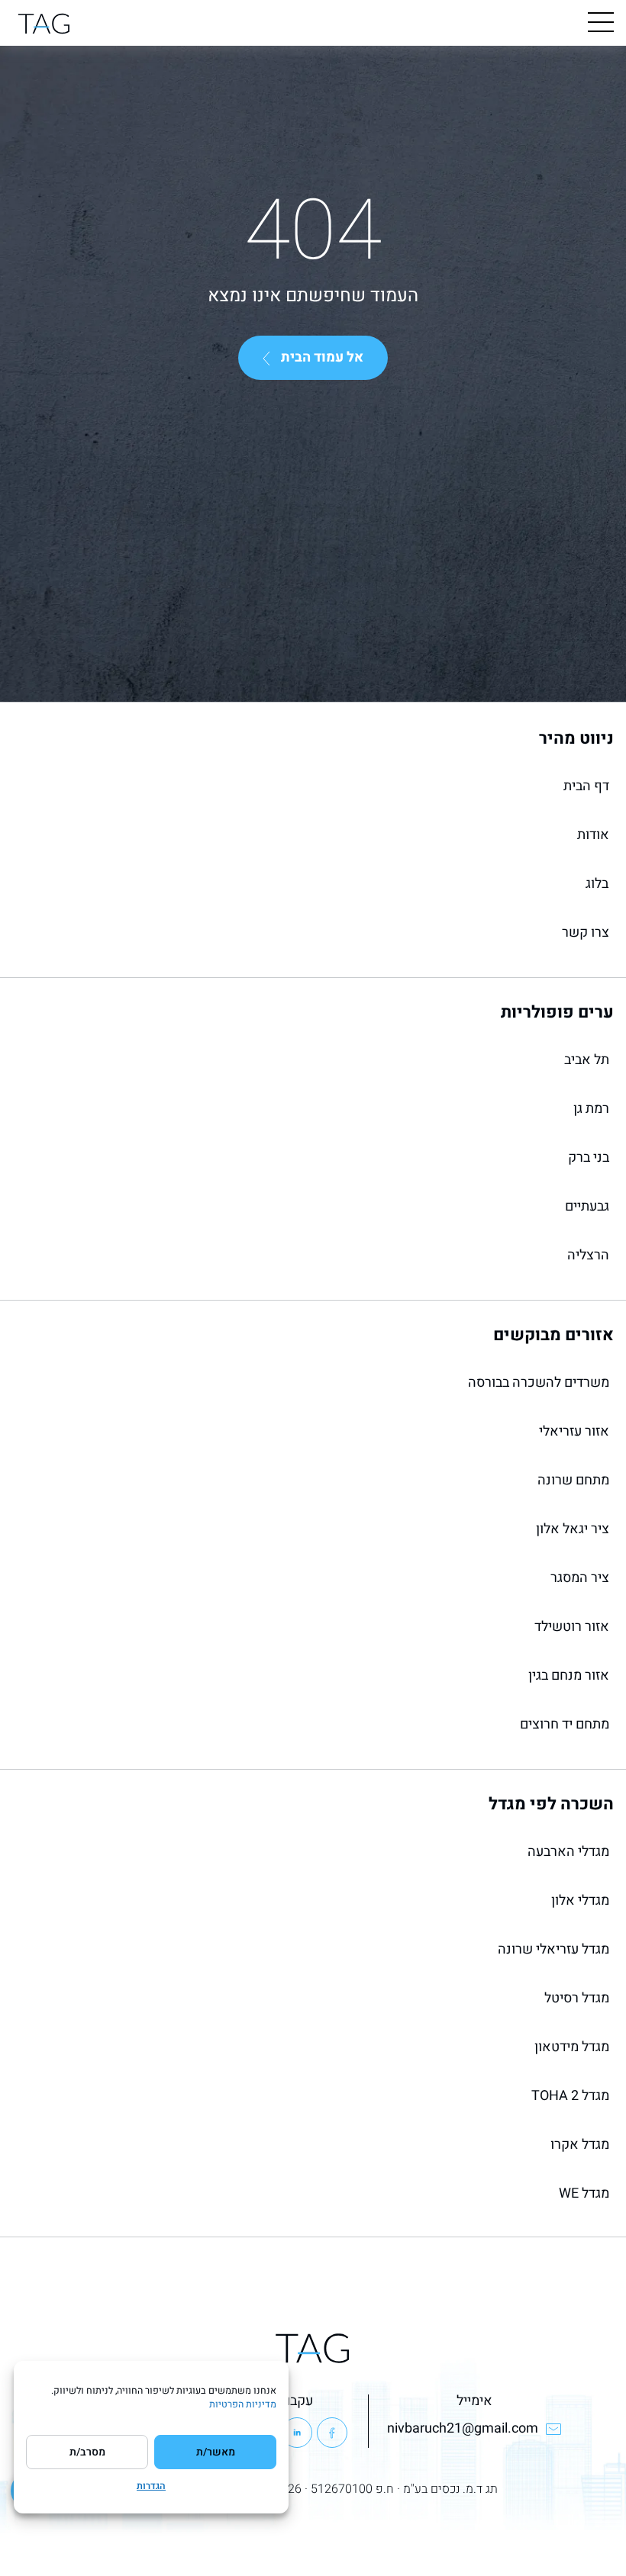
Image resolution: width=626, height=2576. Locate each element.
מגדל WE (584, 2193)
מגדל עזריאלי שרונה (553, 1949)
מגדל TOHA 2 (570, 2096)
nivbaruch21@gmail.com (463, 2428)
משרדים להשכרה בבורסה (539, 1383)
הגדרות (151, 2486)
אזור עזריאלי (574, 1431)
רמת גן (591, 1109)
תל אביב (587, 1060)
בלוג (597, 884)
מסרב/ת (87, 2452)
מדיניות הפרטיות (243, 2404)
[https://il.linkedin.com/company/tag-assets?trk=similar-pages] (297, 2433)
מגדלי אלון (580, 1901)
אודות (593, 835)
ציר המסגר (580, 1578)
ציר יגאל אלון (573, 1529)
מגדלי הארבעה (568, 1852)
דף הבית (586, 786)
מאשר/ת (216, 2452)
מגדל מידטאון (572, 2047)
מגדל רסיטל (577, 1998)
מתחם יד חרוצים (565, 1724)
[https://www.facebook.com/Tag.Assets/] (332, 2433)
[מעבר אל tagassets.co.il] (44, 23)
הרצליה (588, 1255)
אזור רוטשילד (572, 1627)
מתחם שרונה (573, 1480)
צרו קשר (586, 933)
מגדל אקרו (580, 2145)
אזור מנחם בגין (569, 1676)
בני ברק (589, 1158)
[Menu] (601, 23)
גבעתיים (587, 1206)
